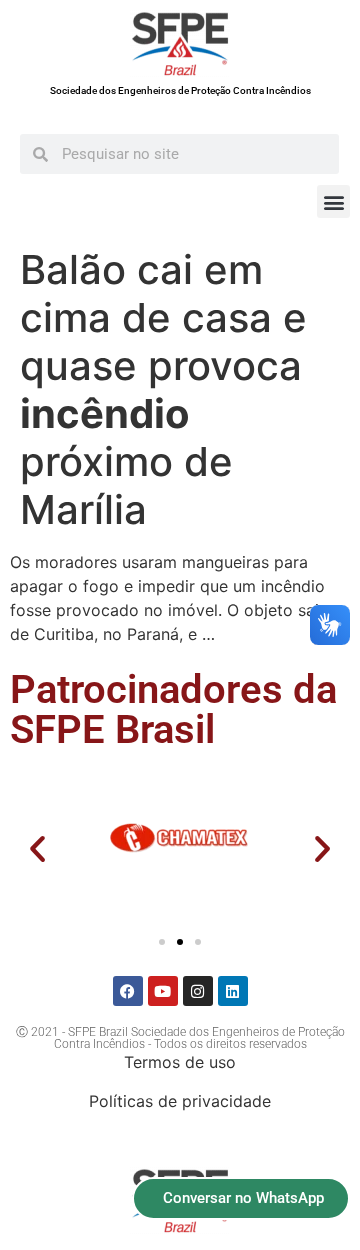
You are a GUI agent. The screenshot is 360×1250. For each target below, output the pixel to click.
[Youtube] (163, 991)
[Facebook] (128, 991)
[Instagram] (198, 991)
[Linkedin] (233, 991)
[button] (333, 201)
